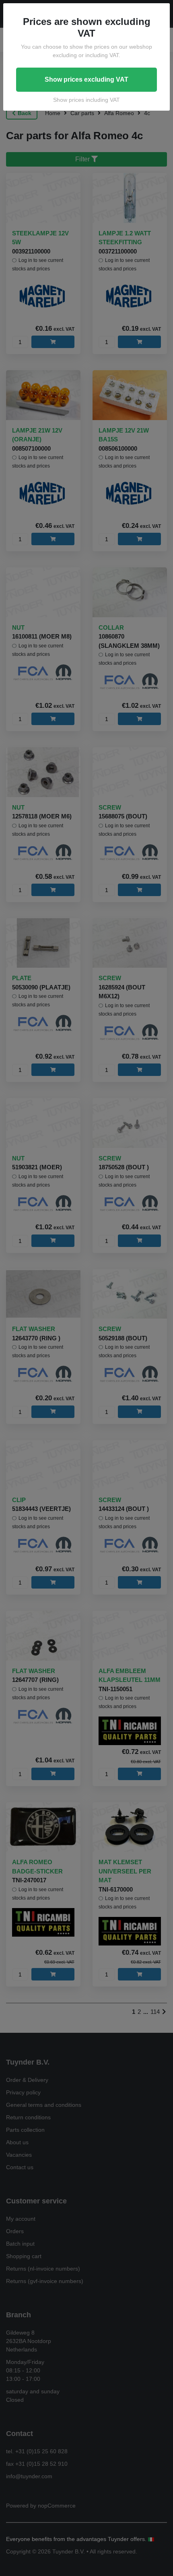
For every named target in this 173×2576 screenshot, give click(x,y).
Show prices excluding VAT (86, 79)
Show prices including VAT (86, 100)
